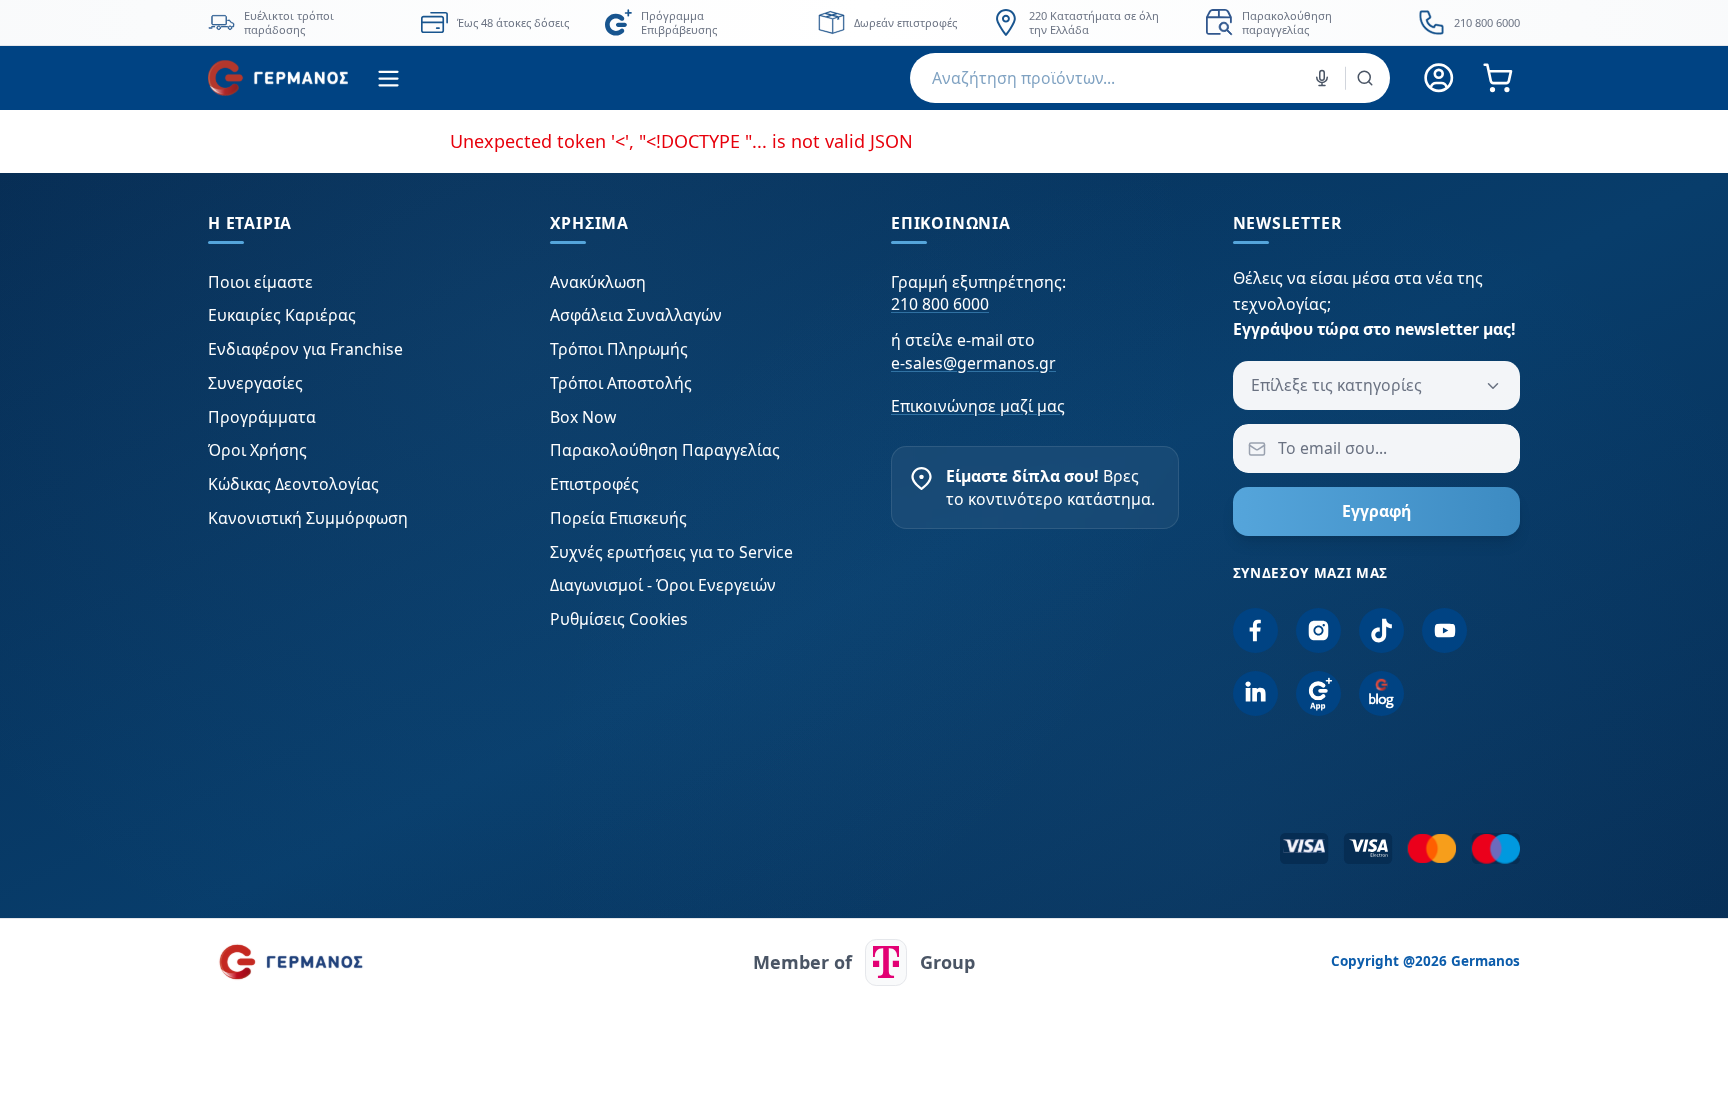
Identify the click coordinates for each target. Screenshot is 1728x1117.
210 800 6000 (940, 304)
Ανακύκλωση (598, 282)
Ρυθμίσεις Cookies (619, 619)
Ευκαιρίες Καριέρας (282, 315)
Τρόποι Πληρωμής (619, 349)
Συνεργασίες (255, 383)
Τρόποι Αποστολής (621, 383)
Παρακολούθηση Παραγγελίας (665, 450)
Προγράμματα (262, 417)
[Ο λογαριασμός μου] (1439, 78)
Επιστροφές (594, 484)
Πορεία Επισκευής (618, 518)
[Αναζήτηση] (1365, 78)
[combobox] (1150, 78)
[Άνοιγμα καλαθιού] (1497, 78)
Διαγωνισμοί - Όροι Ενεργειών (663, 585)
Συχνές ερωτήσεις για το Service (671, 552)
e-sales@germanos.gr (973, 363)
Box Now (583, 417)
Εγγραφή (1376, 511)
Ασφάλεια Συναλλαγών (636, 315)
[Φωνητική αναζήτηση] (1322, 78)
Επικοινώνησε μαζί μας (978, 406)
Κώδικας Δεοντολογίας (293, 484)
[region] (864, 22)
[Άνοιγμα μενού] (388, 78)
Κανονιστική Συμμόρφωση (308, 518)
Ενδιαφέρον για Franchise (305, 349)
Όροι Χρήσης (257, 450)
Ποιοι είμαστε (260, 282)
